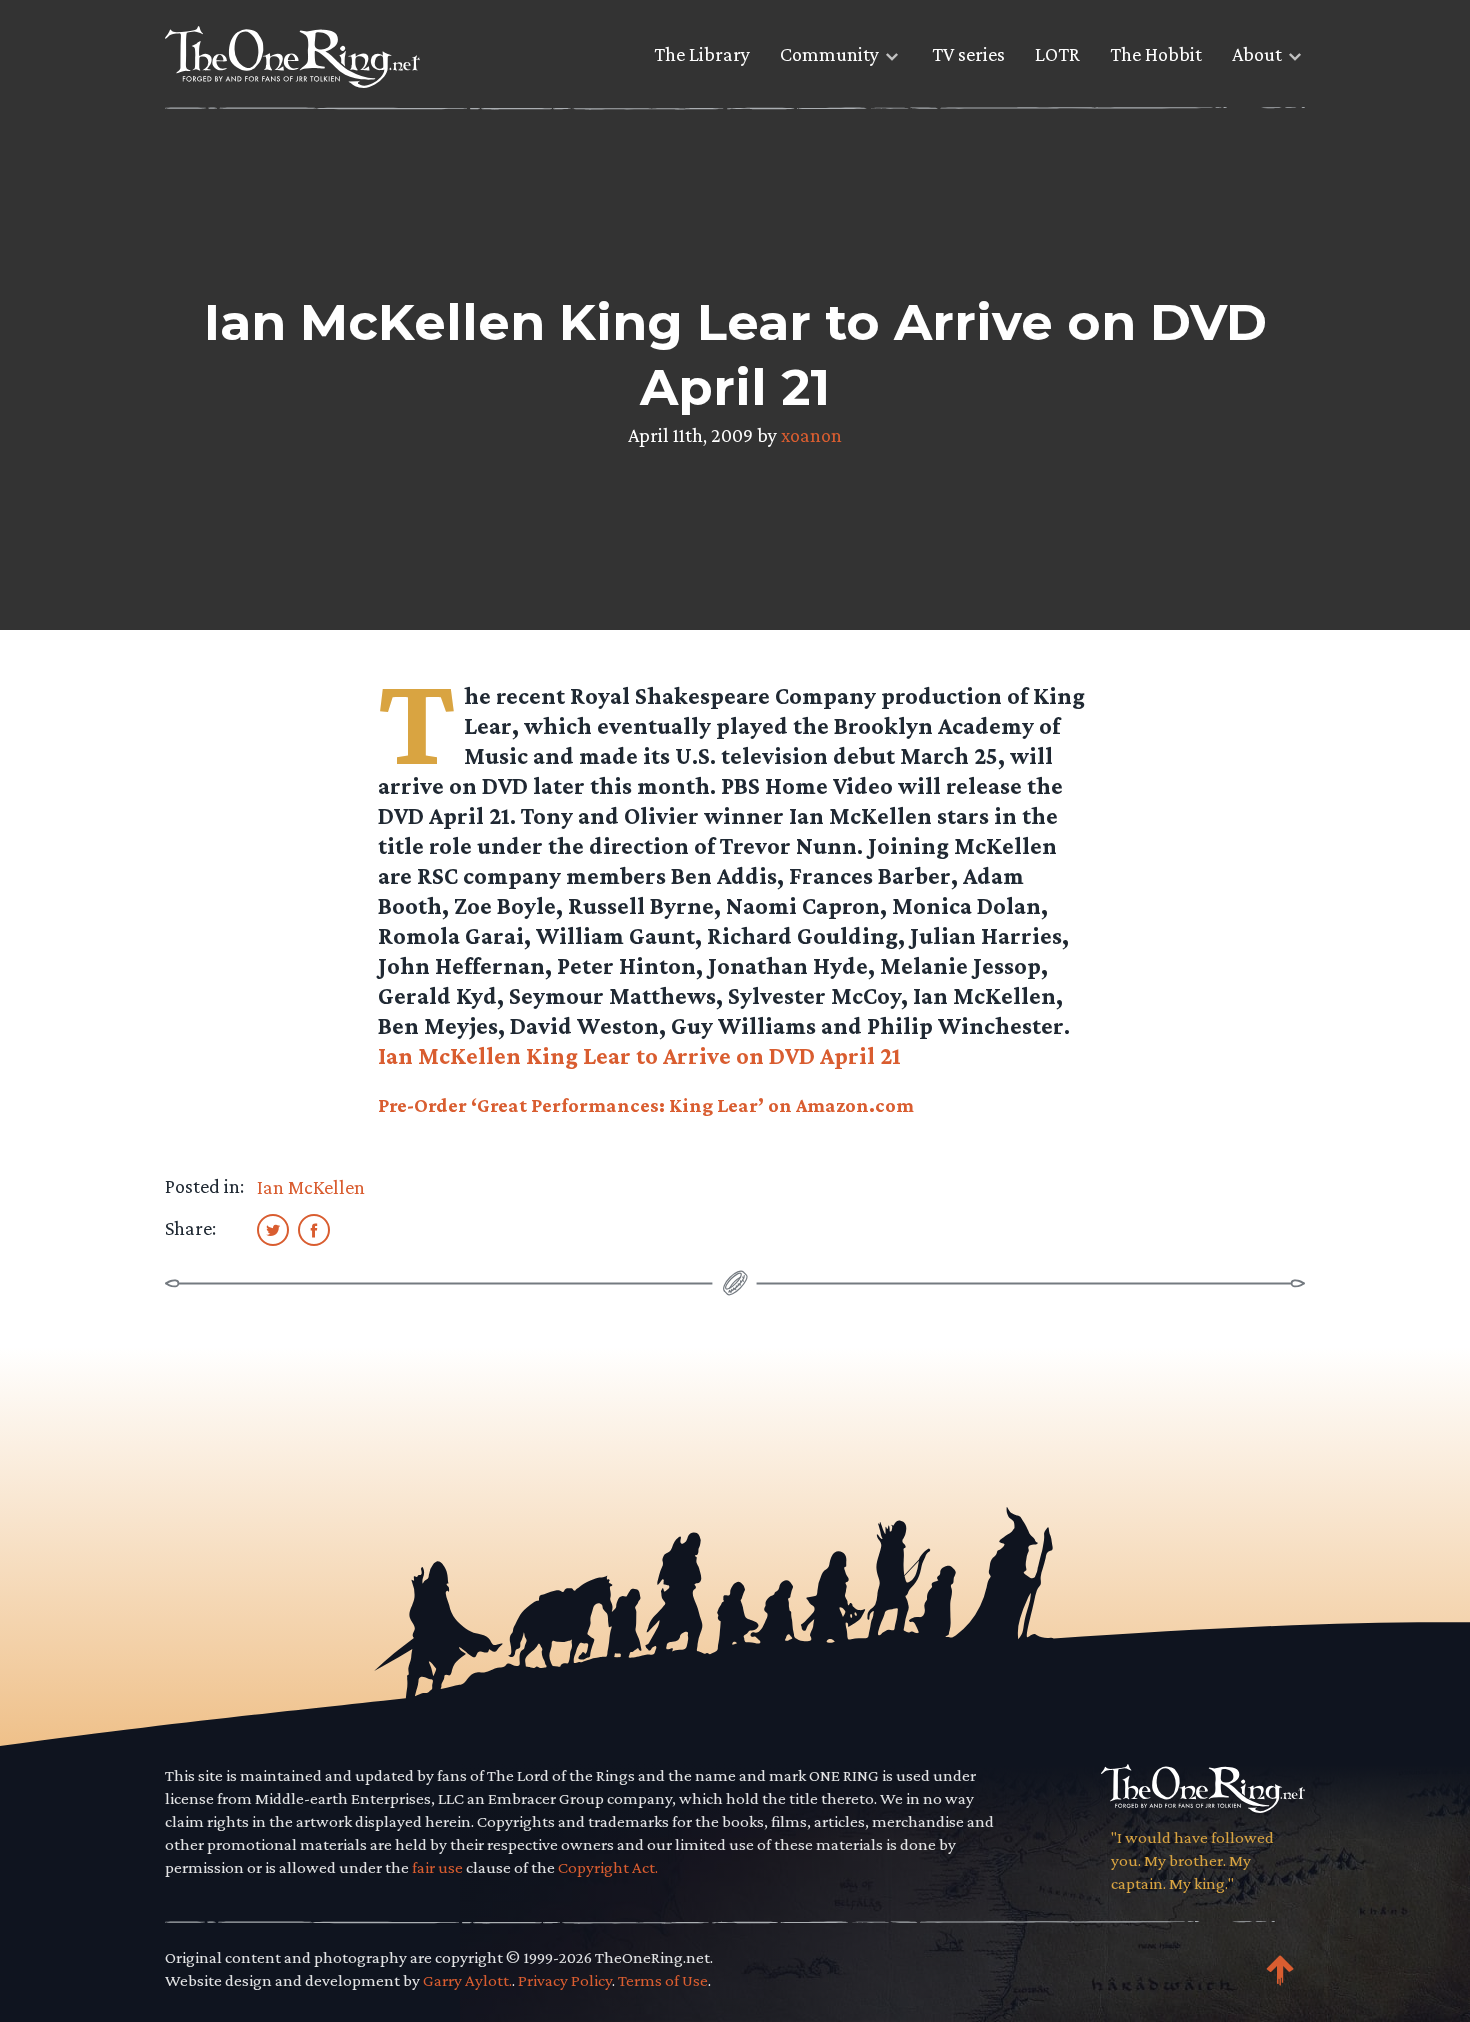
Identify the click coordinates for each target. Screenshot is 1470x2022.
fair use (437, 1867)
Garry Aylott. (467, 1980)
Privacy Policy (565, 1980)
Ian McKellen (311, 1187)
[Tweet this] (273, 1229)
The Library (702, 54)
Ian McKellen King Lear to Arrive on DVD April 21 (639, 1055)
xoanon (811, 435)
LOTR (1057, 54)
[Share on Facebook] (314, 1229)
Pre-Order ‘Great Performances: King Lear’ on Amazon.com (646, 1105)
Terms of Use (663, 1980)
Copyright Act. (608, 1867)
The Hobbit (1156, 54)
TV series (968, 54)
